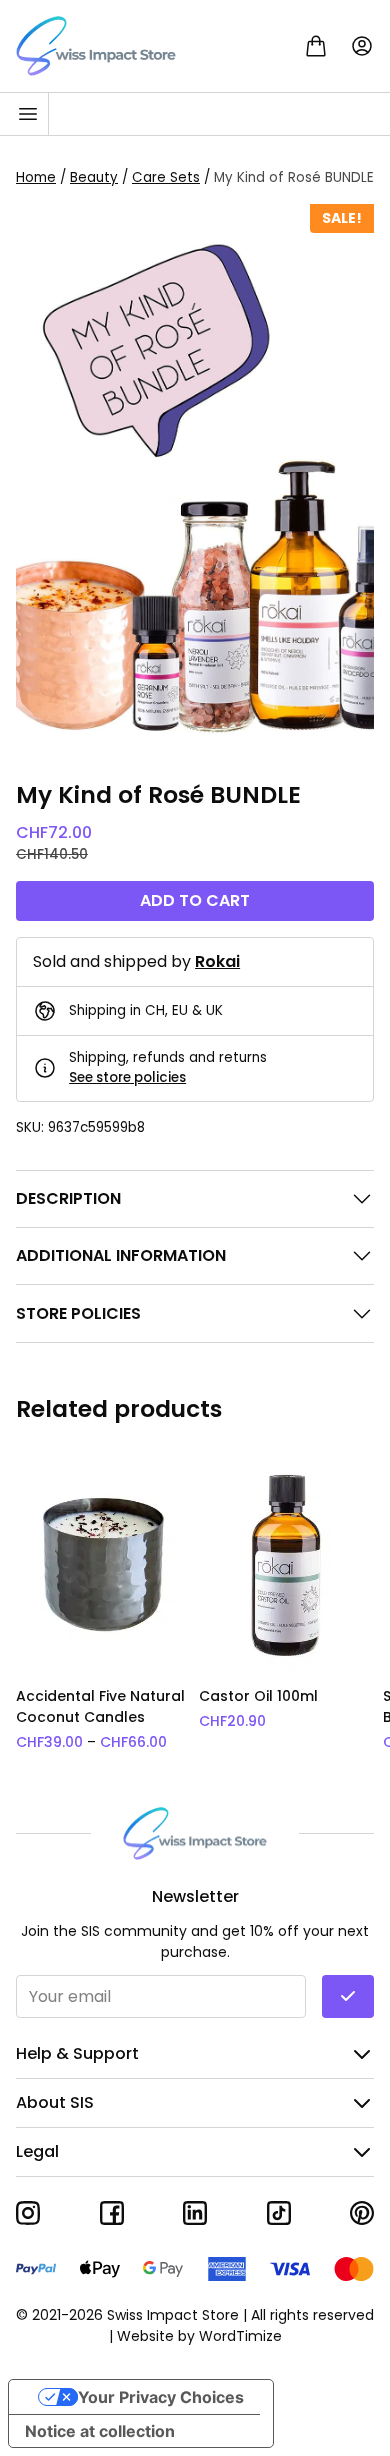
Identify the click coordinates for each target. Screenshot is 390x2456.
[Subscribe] (348, 1996)
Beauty (94, 177)
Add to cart (195, 900)
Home (36, 177)
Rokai (217, 961)
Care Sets (166, 177)
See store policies (127, 1077)
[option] (103, 1604)
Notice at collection (100, 2431)
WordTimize (240, 2336)
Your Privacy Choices (161, 2397)
